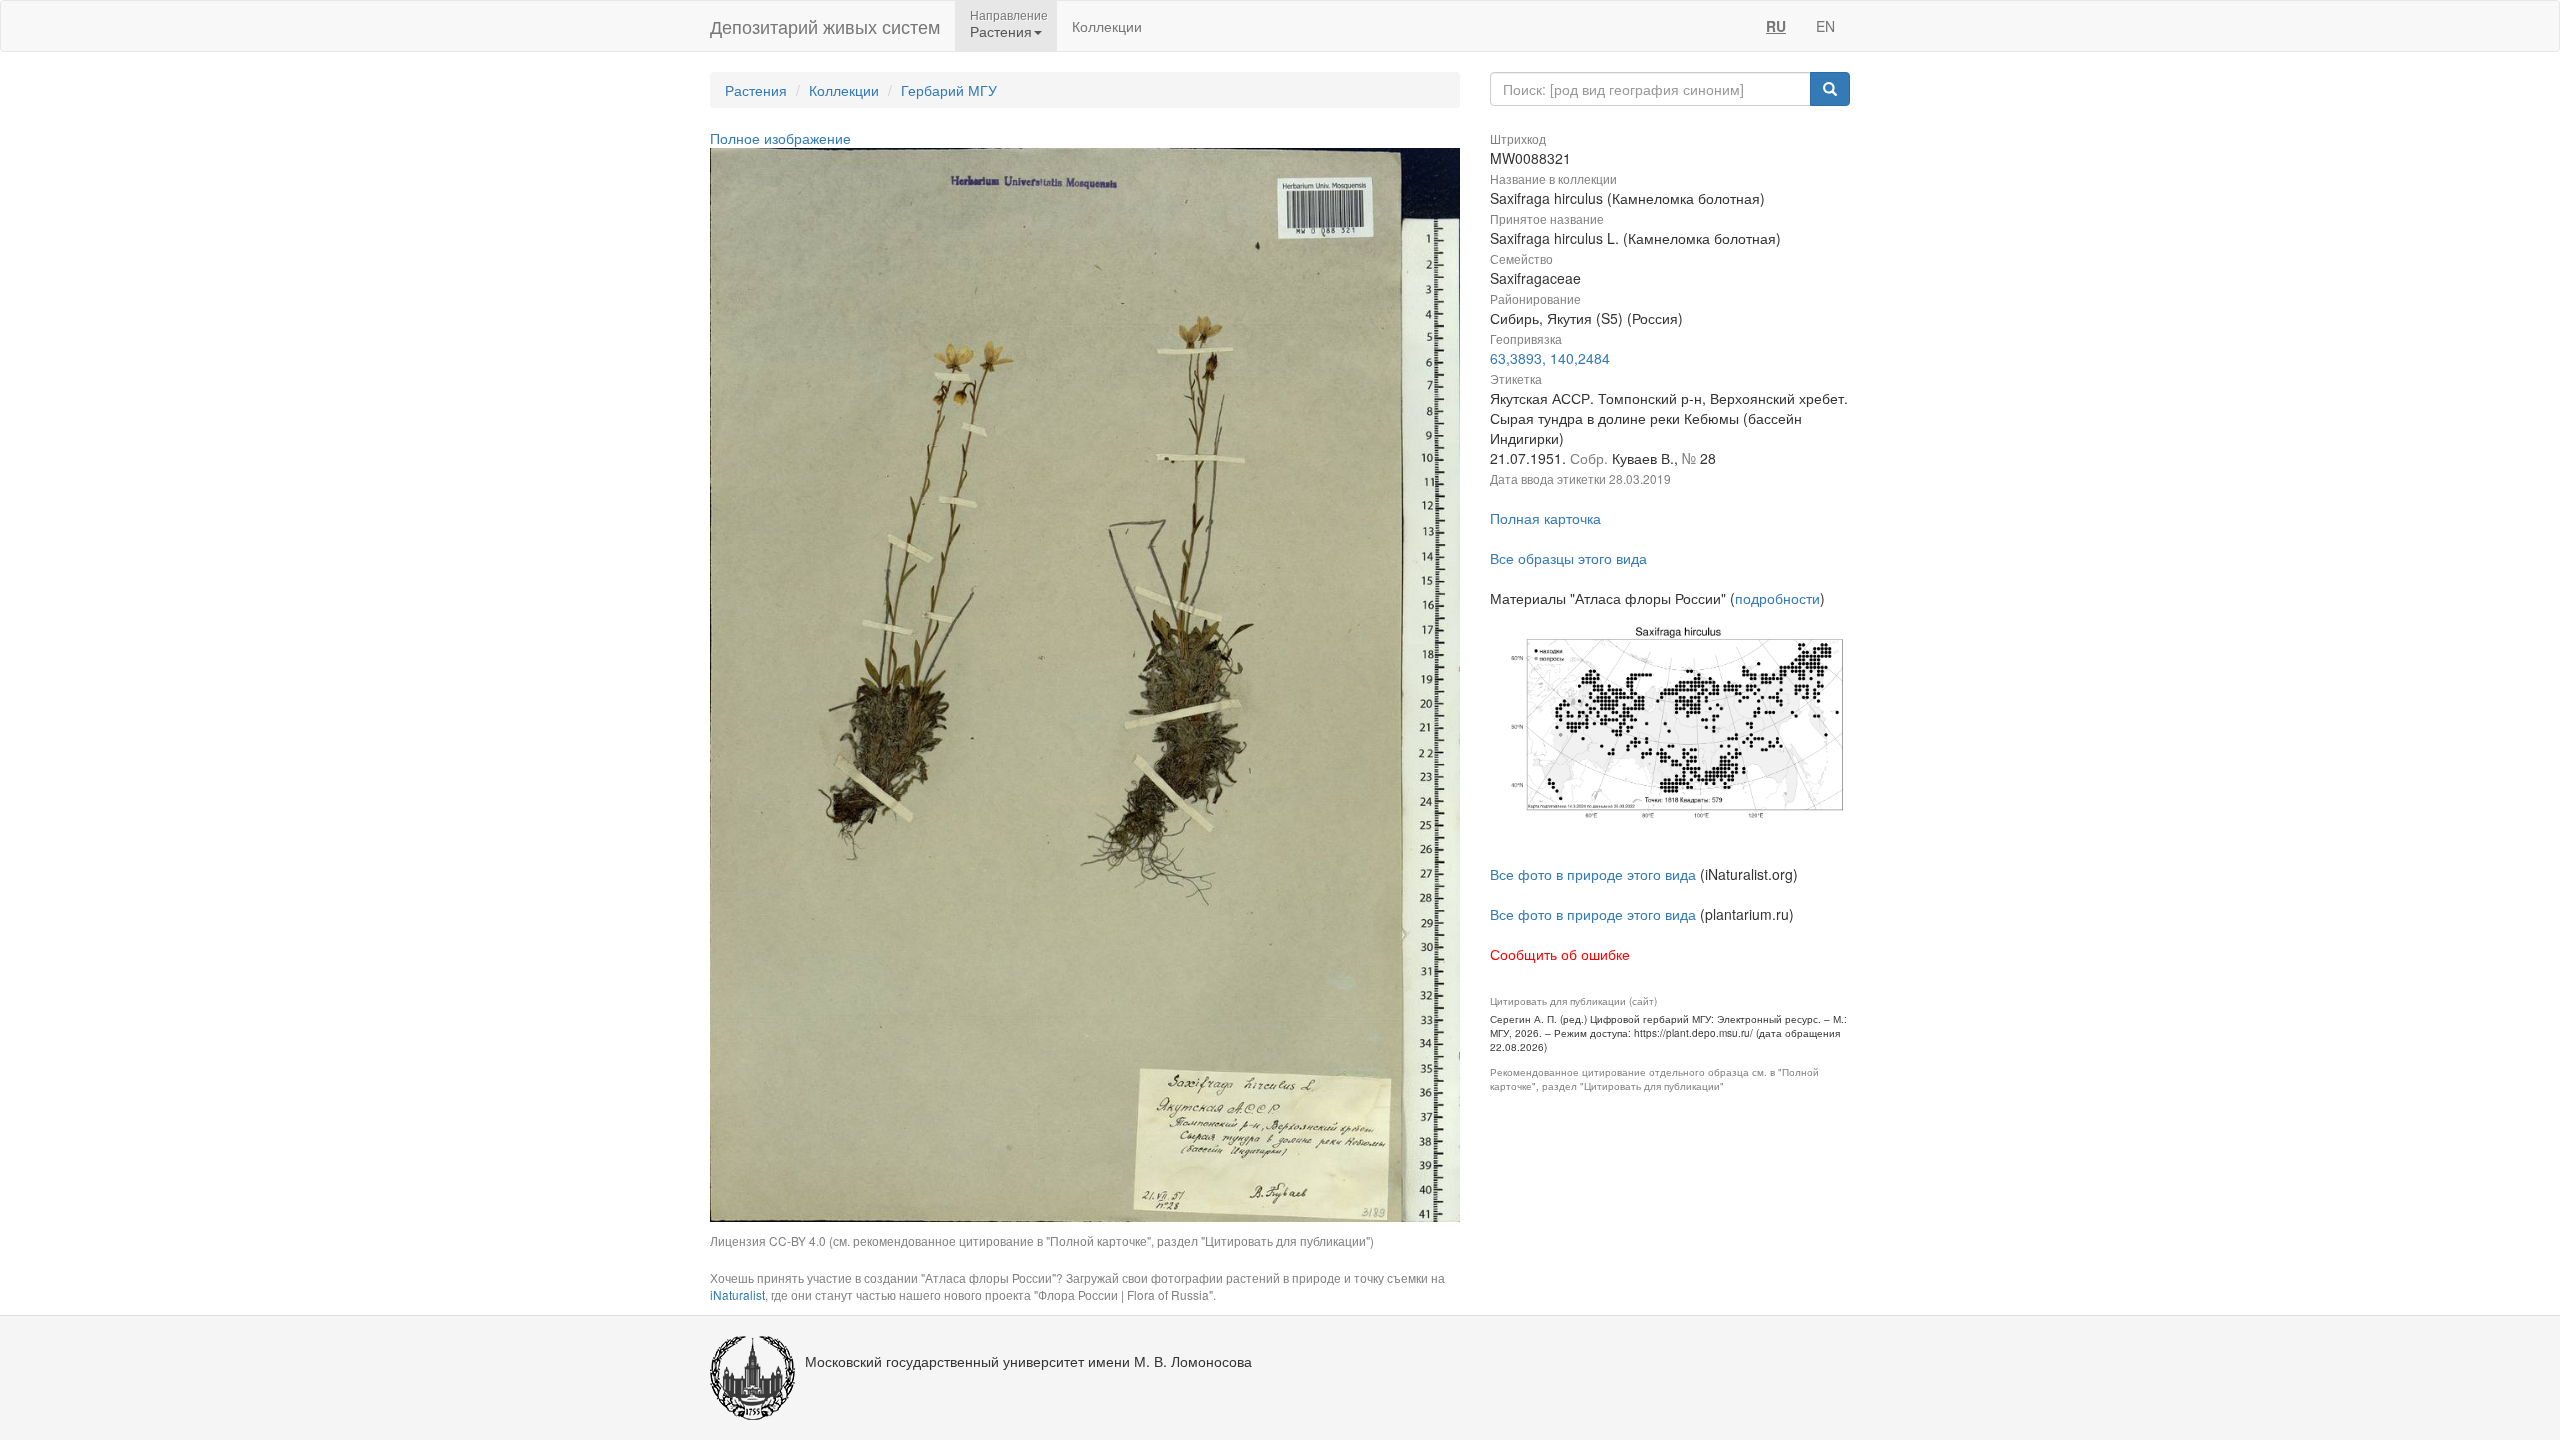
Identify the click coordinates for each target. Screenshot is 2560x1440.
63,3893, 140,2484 (1550, 358)
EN (1825, 26)
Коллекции (1107, 26)
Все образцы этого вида (1568, 558)
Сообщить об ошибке (1560, 954)
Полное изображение (780, 138)
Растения (756, 90)
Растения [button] (1001, 31)
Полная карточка (1545, 518)
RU (1776, 26)
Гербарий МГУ (949, 90)
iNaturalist (737, 1294)
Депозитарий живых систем (825, 26)
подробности (1777, 598)
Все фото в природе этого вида (1593, 874)
